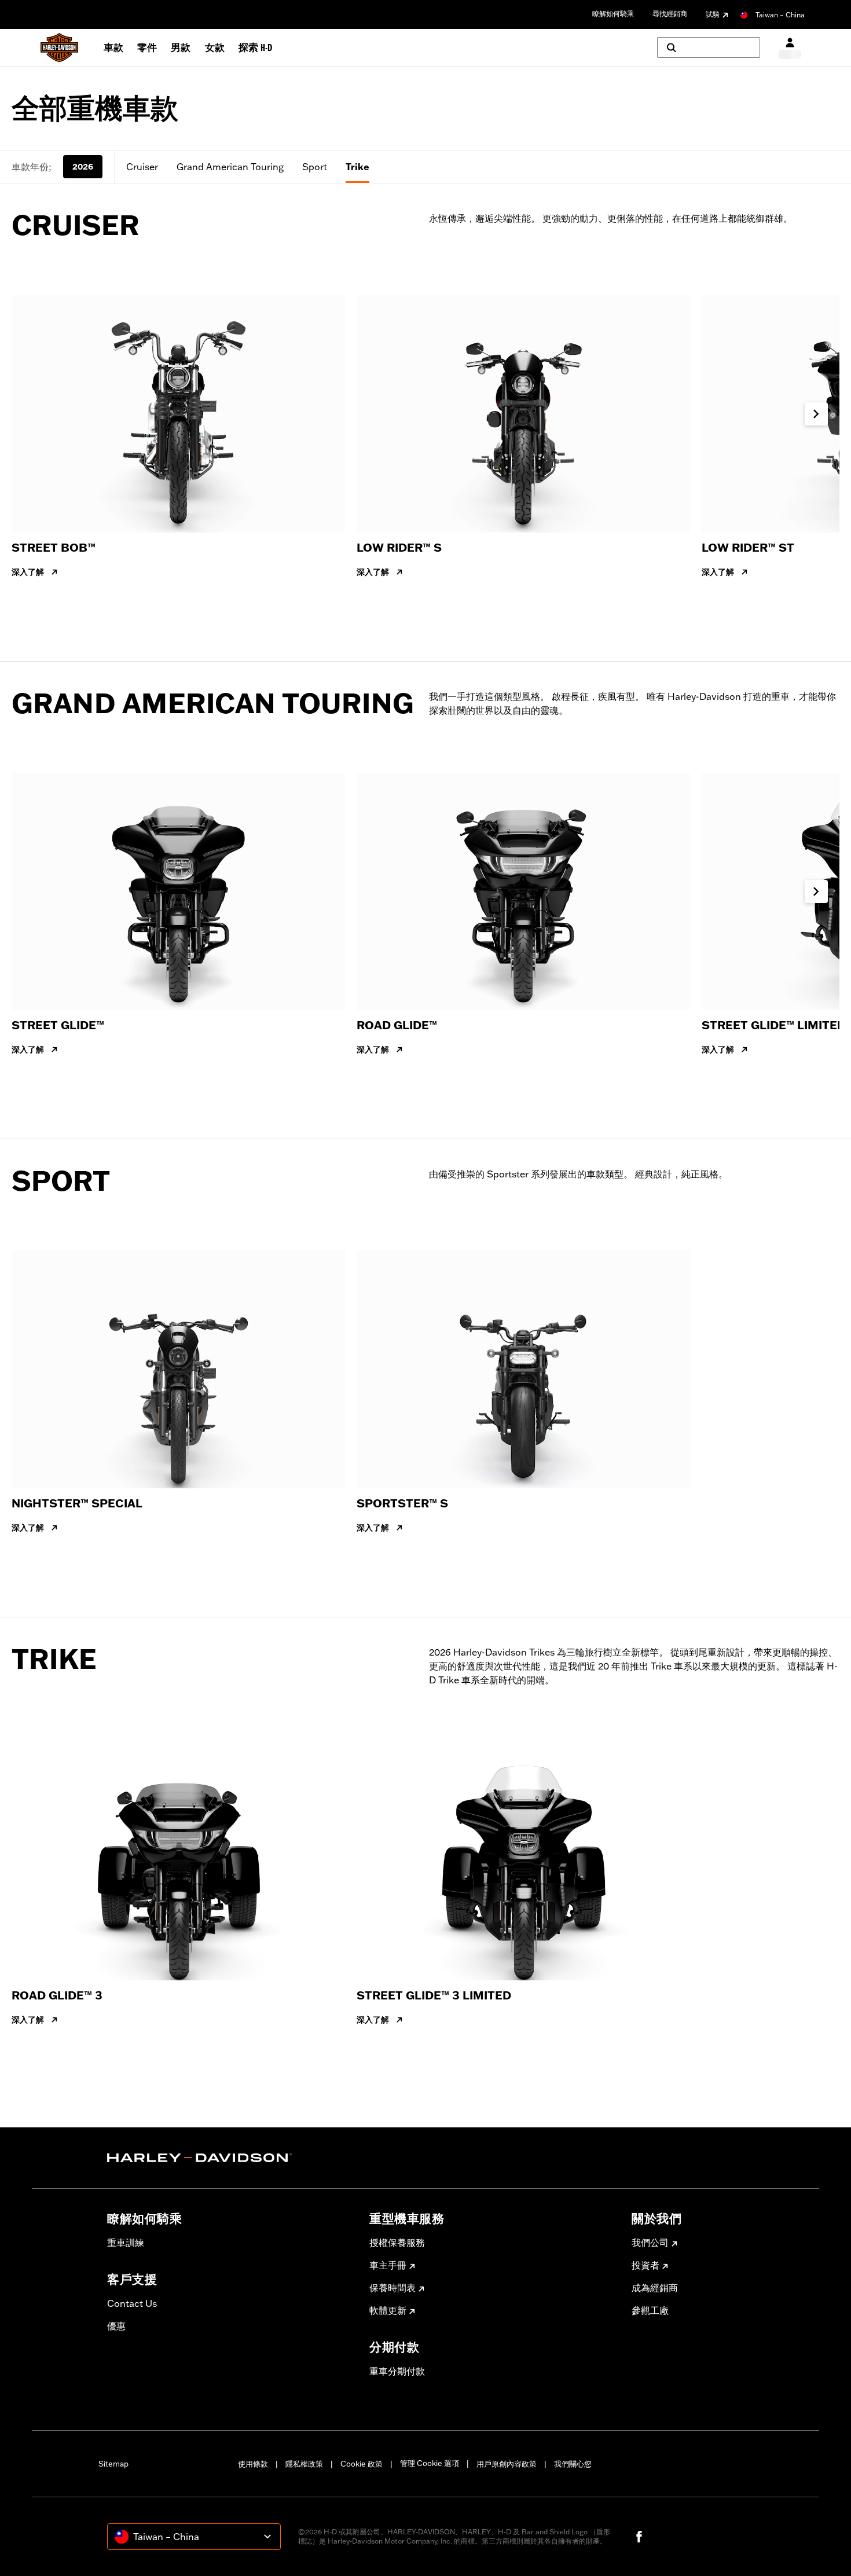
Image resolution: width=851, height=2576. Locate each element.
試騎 (713, 14)
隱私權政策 (304, 2464)
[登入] (790, 48)
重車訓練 (126, 2243)
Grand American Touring (230, 167)
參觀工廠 (650, 2310)
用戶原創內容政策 (507, 2464)
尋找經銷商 (670, 14)
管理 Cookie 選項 (430, 2463)
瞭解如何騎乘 (613, 14)
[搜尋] (709, 47)
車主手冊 (388, 2265)
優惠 (116, 2326)
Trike (357, 167)
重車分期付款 (397, 2371)
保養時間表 (393, 2288)
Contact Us (132, 2303)
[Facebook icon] (639, 2537)
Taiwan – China (780, 15)
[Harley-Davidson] (230, 2158)
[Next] (816, 414)
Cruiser (142, 167)
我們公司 (650, 2243)
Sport (315, 167)
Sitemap (113, 2464)
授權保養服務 (397, 2243)
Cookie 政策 (362, 2464)
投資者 (645, 2265)
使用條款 (253, 2464)
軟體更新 (388, 2310)
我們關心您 (573, 2464)
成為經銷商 (655, 2288)
